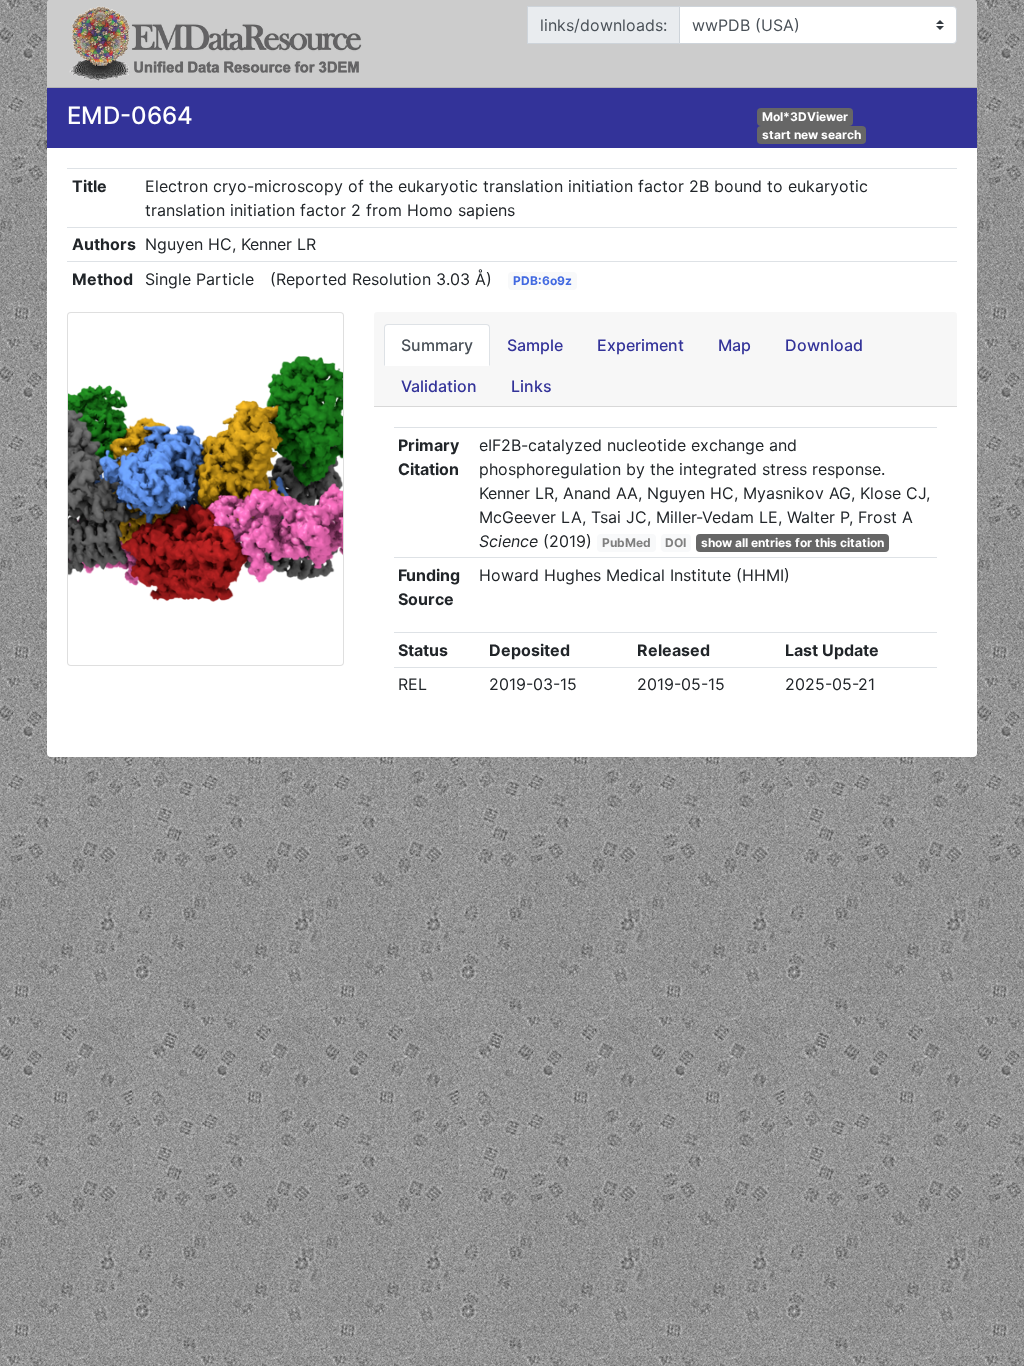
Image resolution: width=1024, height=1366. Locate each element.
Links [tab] (531, 386)
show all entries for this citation (792, 542)
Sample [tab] (535, 345)
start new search (811, 134)
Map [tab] (734, 345)
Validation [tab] (439, 386)
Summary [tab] (437, 345)
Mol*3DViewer (805, 116)
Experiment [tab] (640, 345)
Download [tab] (824, 345)
